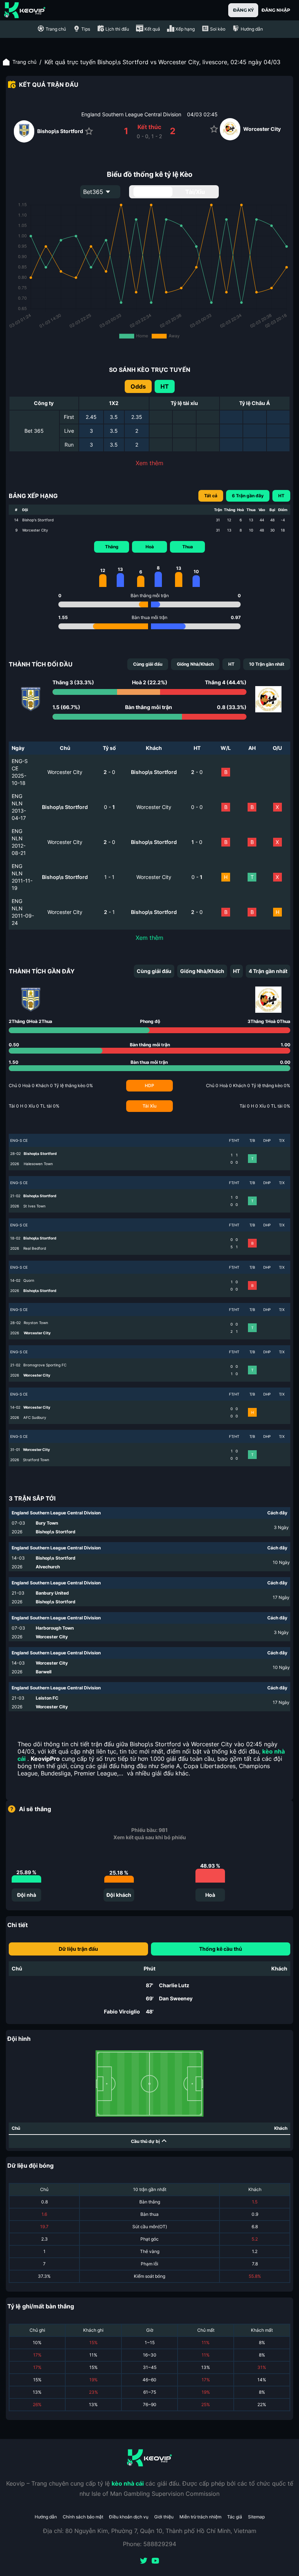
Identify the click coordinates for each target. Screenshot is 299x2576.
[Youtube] (155, 2561)
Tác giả (235, 2517)
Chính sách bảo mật (83, 2517)
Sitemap (256, 2517)
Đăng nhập (276, 10)
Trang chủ (24, 62)
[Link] (25, 10)
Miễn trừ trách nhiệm (200, 2517)
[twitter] (144, 2561)
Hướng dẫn (46, 2517)
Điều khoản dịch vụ (129, 2517)
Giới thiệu (164, 2517)
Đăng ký (243, 10)
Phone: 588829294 (149, 2544)
